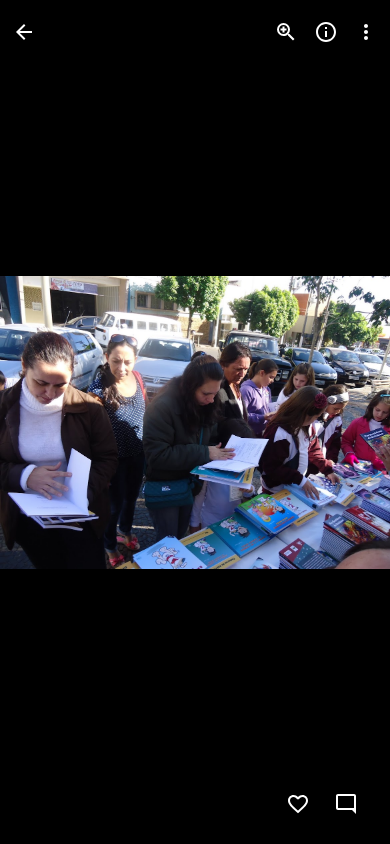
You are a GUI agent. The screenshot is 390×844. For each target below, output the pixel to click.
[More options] (366, 32)
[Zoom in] (286, 32)
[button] (56, 422)
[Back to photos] (24, 32)
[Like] (298, 804)
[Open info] (326, 32)
